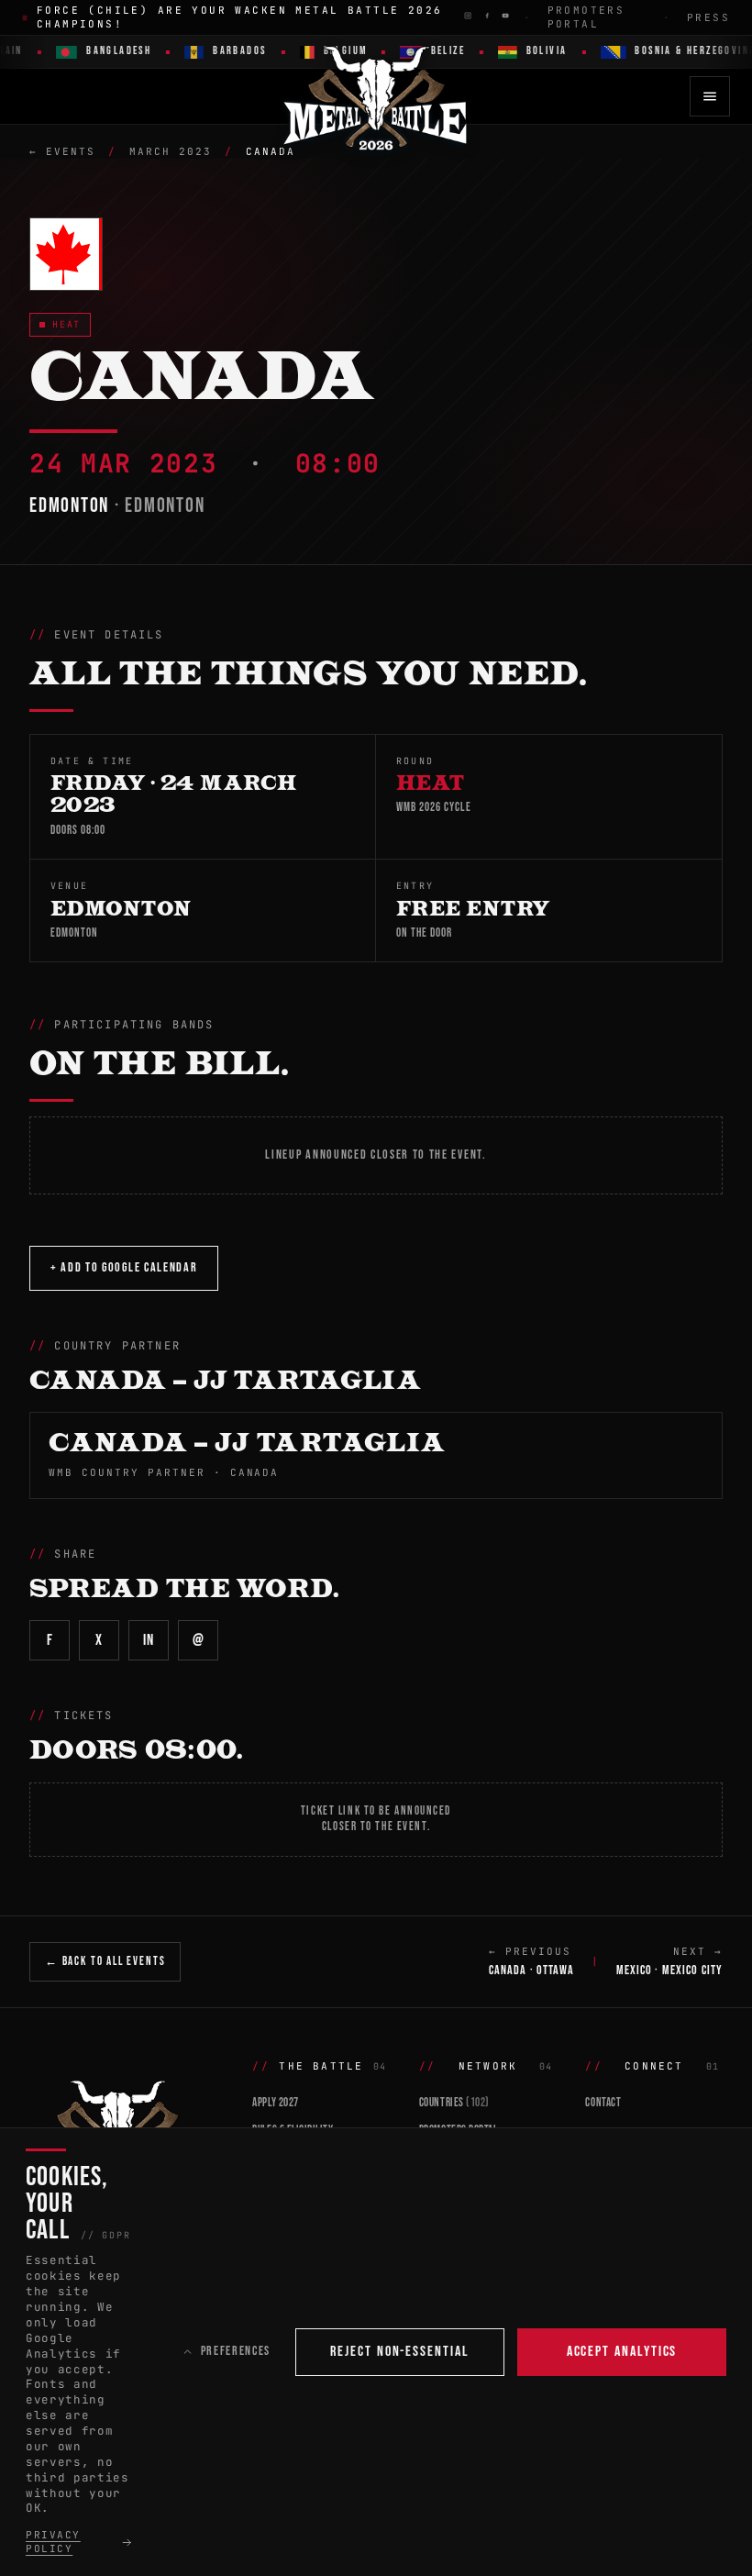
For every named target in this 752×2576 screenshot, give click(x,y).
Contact (603, 2103)
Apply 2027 (275, 2103)
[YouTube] (505, 16)
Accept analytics (622, 2352)
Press (708, 17)
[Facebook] (487, 16)
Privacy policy (53, 2542)
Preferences (236, 2351)
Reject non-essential (399, 2352)
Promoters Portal (586, 17)
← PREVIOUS (532, 1961)
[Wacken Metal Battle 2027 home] (376, 96)
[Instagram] (468, 16)
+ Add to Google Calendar (124, 1267)
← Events (62, 151)
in (148, 1640)
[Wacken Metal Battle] (126, 2125)
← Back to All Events (105, 1961)
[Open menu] (710, 96)
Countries (454, 2103)
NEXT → (669, 1961)
